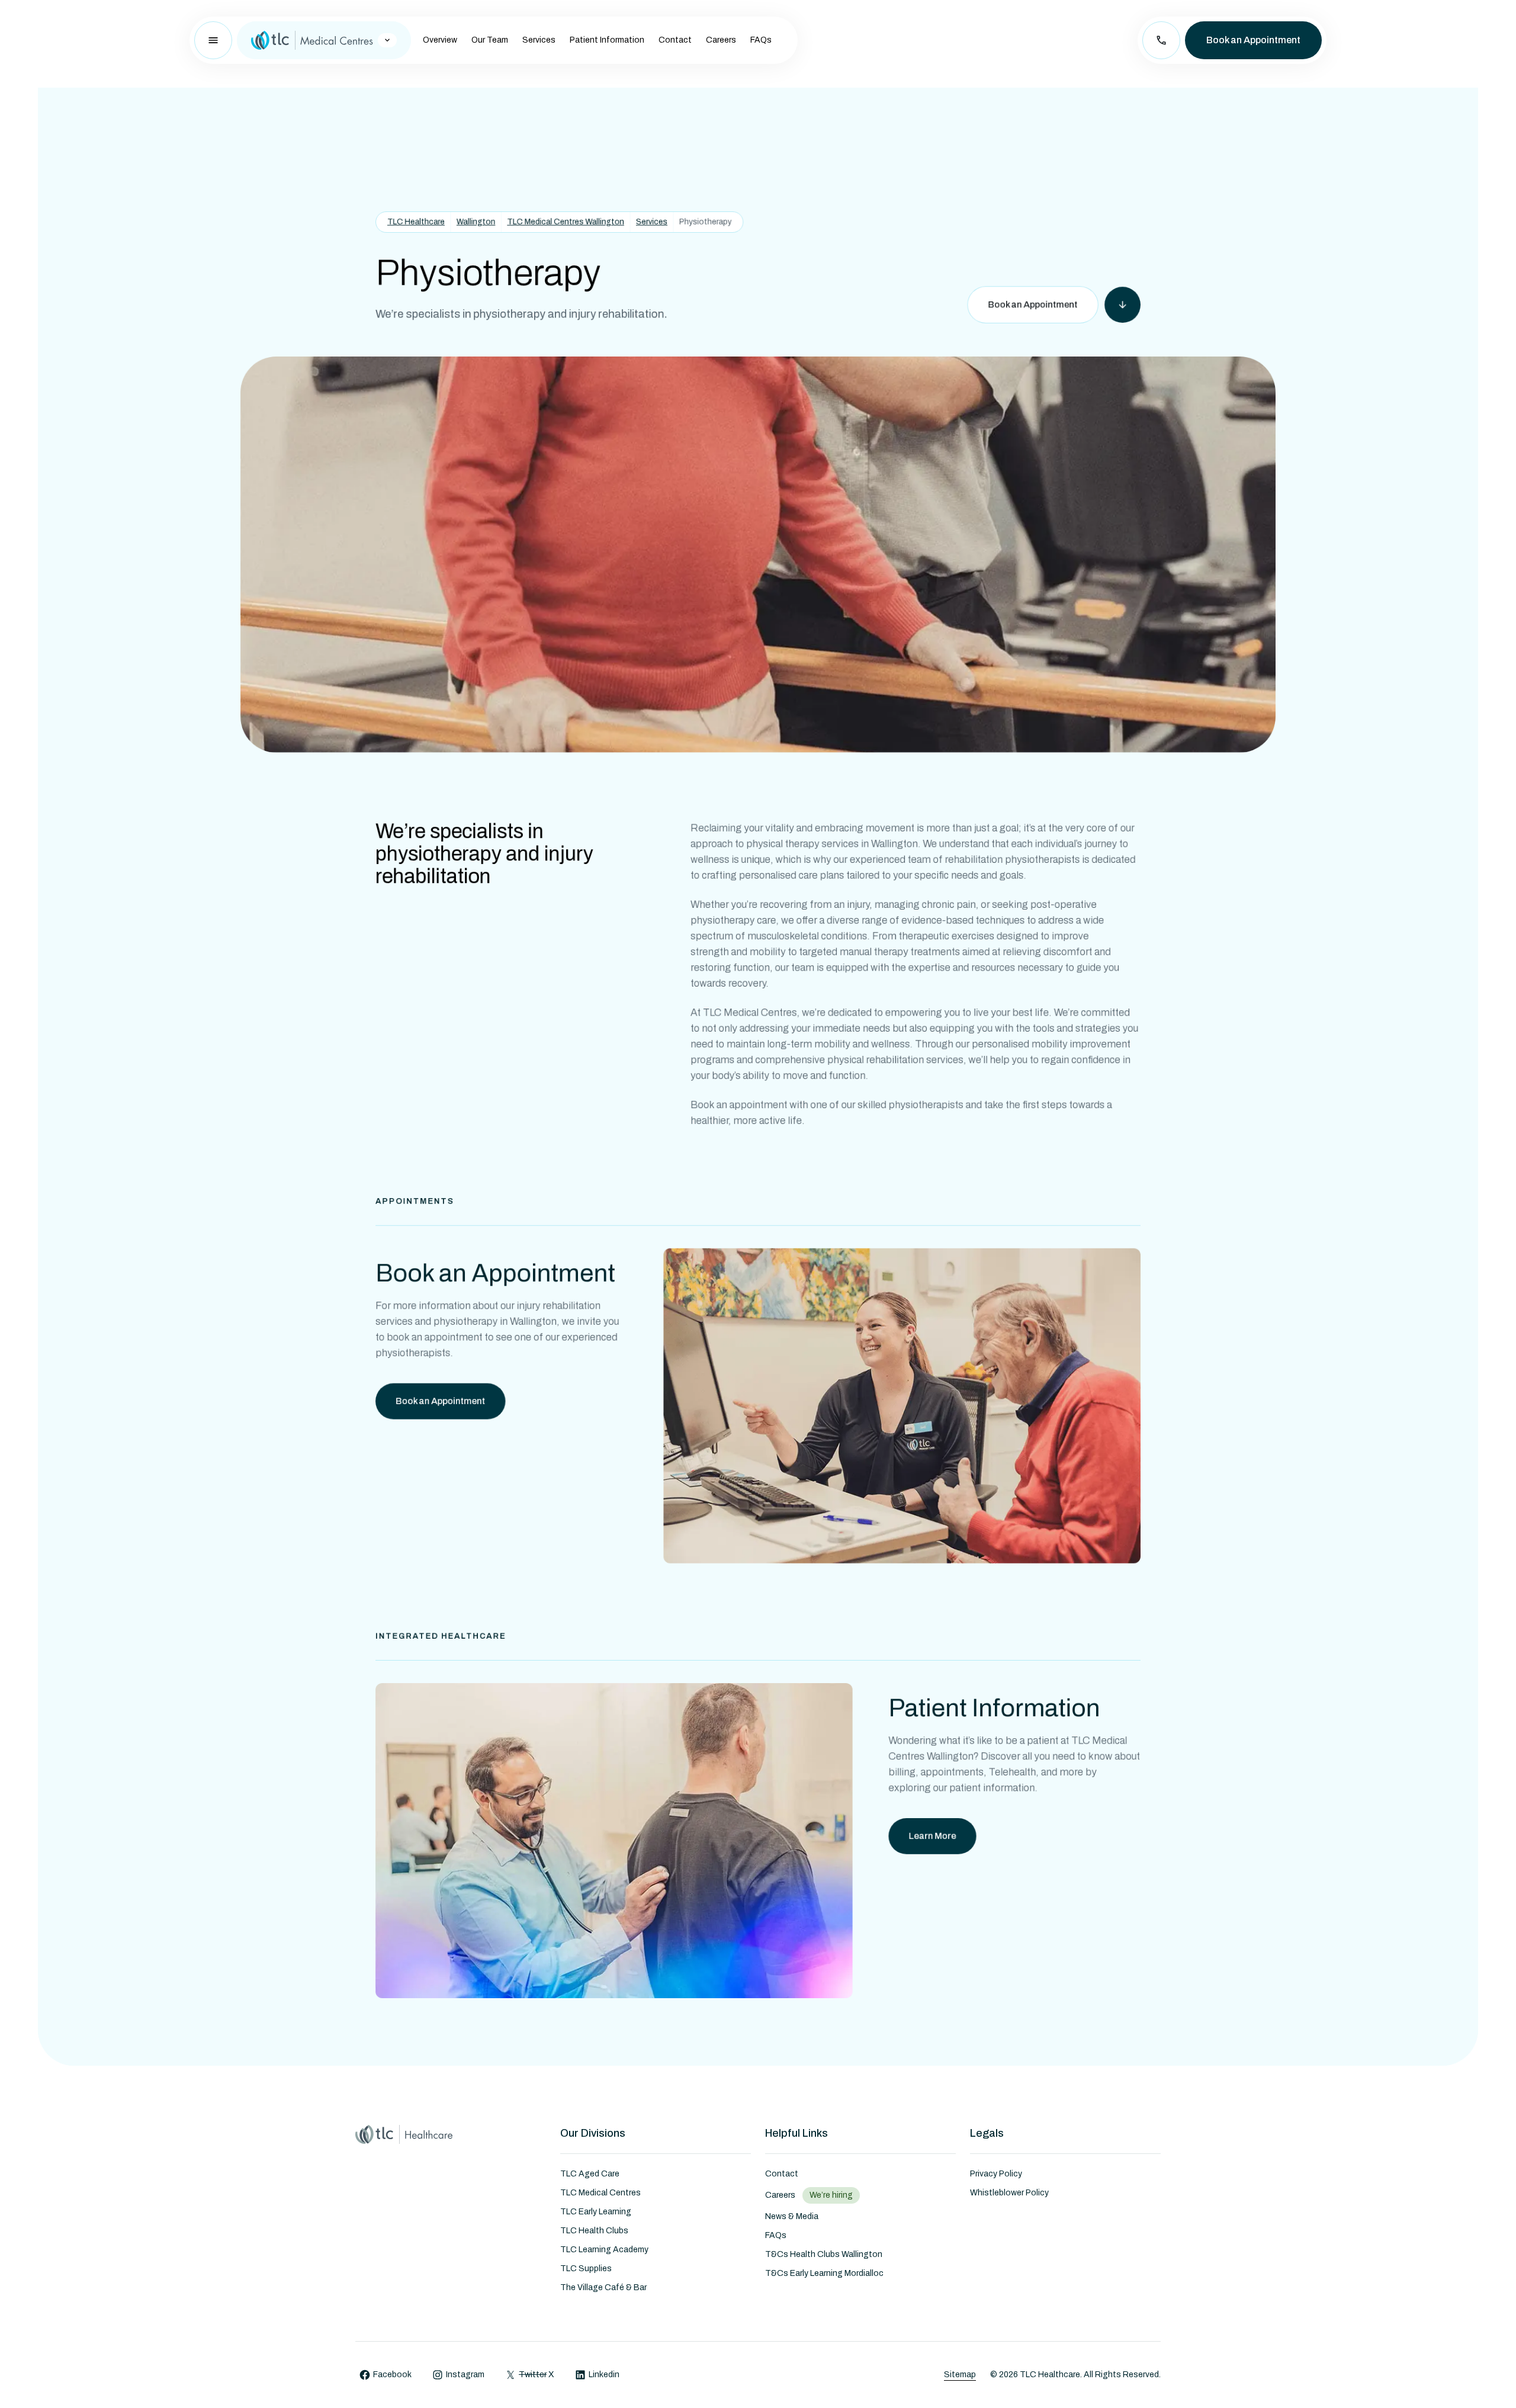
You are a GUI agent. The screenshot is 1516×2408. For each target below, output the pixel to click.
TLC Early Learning (596, 2212)
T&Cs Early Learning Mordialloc (824, 2273)
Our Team (490, 40)
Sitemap (960, 2375)
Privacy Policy (996, 2174)
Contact (675, 40)
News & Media (792, 2216)
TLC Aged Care (590, 2174)
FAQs (761, 40)
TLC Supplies (586, 2269)
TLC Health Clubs (594, 2231)
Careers (721, 40)
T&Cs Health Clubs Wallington (824, 2254)
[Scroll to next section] (1122, 305)
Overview (440, 40)
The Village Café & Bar (603, 2287)
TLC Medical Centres (600, 2193)
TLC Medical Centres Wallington (566, 221)
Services (539, 40)
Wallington (476, 221)
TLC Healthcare (416, 221)
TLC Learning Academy (604, 2250)
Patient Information (607, 40)
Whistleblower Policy (1009, 2193)
